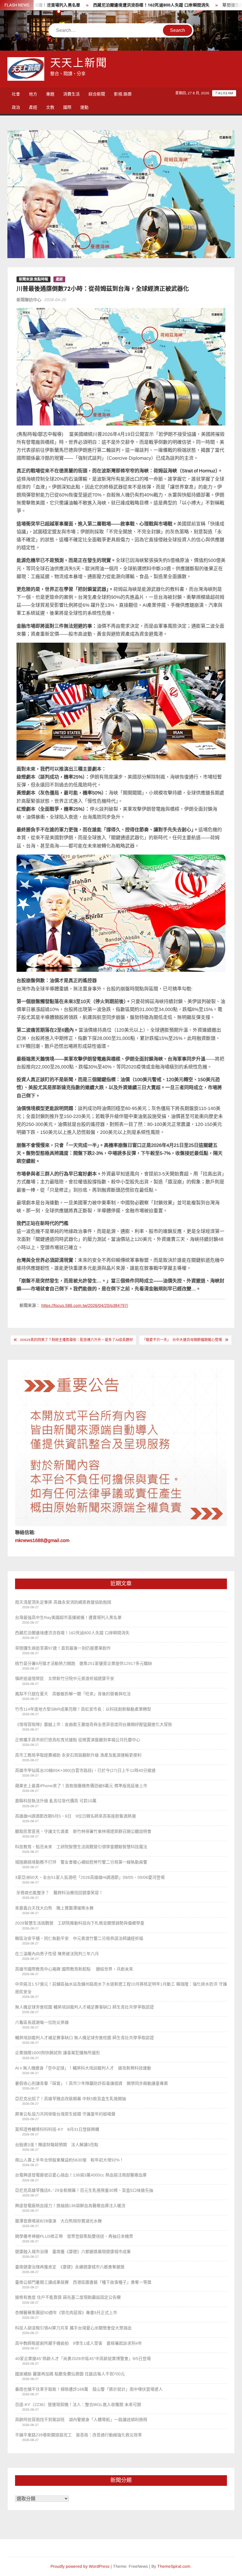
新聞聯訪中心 (29, 300)
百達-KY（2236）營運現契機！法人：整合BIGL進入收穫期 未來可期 (78, 2405)
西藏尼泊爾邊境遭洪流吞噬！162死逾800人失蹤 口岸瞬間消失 (107, 5)
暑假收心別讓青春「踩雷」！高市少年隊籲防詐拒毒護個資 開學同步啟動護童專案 (91, 2083)
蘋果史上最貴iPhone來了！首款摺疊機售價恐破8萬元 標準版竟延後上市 (81, 1786)
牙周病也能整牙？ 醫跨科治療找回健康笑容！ (59, 1893)
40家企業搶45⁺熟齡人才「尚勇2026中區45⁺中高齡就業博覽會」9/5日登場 (83, 2359)
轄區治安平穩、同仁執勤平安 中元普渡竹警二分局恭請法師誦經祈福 (79, 1938)
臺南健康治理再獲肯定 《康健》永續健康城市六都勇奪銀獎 (70, 2267)
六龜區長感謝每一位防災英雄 (42, 2022)
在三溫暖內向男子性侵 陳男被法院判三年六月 (57, 1954)
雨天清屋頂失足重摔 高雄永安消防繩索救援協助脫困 (63, 1602)
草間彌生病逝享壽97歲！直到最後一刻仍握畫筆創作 (63, 1648)
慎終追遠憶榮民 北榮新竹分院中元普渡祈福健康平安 (65, 1678)
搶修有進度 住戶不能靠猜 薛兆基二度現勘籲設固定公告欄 (68, 2297)
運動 (84, 107)
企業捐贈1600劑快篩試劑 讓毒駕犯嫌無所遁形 (58, 2053)
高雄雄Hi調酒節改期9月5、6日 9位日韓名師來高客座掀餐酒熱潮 (75, 1816)
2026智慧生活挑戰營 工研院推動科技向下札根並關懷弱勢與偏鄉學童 (80, 1923)
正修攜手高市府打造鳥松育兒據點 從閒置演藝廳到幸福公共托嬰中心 (78, 1740)
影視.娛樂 (123, 94)
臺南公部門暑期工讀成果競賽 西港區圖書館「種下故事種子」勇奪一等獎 (83, 2282)
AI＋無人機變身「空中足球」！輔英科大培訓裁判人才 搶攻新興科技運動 (83, 2068)
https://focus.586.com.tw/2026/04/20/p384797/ (85, 1305)
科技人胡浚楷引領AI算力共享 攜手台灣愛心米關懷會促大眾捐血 (73, 2328)
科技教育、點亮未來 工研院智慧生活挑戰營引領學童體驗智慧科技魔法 (81, 1847)
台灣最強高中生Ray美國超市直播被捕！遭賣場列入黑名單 (68, 1617)
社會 (16, 94)
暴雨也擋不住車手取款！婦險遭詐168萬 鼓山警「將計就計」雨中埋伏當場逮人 (89, 2389)
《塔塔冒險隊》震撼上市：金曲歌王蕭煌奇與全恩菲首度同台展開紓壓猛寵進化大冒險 (94, 1724)
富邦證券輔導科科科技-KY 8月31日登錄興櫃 (57, 2129)
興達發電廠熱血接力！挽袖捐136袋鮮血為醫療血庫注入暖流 (70, 2206)
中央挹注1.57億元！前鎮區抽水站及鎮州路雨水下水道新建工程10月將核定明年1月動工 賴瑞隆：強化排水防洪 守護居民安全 (121, 1988)
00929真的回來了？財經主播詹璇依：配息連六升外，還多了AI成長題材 (76, 1340)
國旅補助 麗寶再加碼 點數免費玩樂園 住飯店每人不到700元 (70, 2374)
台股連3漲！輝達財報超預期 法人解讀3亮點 (57, 2145)
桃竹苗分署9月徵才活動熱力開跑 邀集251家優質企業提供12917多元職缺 (84, 1663)
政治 (16, 107)
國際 (67, 107)
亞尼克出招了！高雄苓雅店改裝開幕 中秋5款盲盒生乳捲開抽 (71, 2099)
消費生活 (71, 94)
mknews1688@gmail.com (42, 1540)
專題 (50, 94)
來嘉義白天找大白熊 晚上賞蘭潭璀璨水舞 (54, 1908)
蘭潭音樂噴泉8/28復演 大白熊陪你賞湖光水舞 (58, 2221)
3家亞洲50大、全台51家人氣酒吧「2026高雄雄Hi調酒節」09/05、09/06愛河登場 (90, 1877)
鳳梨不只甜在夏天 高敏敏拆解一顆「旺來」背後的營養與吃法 (73, 1694)
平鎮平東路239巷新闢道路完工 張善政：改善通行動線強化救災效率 (79, 2435)
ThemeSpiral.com (174, 2566)
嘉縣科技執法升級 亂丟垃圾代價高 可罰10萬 (56, 1801)
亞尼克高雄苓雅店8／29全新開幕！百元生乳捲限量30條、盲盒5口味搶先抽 (84, 2190)
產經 (33, 107)
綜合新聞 (97, 94)
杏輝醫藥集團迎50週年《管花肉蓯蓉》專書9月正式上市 (66, 2313)
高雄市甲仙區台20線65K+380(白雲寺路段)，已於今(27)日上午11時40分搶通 (85, 1770)
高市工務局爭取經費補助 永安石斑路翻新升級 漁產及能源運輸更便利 (78, 1755)
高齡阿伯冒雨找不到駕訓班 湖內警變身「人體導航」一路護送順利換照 (81, 2420)
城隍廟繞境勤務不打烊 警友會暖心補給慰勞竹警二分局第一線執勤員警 (81, 1862)
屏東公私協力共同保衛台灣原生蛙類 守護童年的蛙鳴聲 (65, 2114)
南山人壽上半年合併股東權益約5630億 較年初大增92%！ (69, 2160)
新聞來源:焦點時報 (33, 279)
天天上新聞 (79, 63)
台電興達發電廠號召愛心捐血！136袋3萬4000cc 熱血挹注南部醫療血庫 (81, 2175)
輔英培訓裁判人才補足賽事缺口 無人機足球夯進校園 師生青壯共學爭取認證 (84, 2038)
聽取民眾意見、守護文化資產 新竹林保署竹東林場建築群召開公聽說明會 (83, 1831)
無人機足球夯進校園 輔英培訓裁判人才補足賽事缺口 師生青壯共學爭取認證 (84, 2007)
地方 (33, 94)
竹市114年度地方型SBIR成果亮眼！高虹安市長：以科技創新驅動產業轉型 (83, 1709)
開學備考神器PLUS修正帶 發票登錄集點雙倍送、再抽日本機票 (74, 2236)
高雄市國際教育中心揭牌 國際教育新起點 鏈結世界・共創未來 (74, 1969)
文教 (50, 107)
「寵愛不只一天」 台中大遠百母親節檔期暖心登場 (182, 1340)
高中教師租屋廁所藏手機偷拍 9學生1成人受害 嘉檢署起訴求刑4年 (79, 2343)
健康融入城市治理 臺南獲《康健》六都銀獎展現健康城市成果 (73, 2252)
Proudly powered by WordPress (80, 2566)
